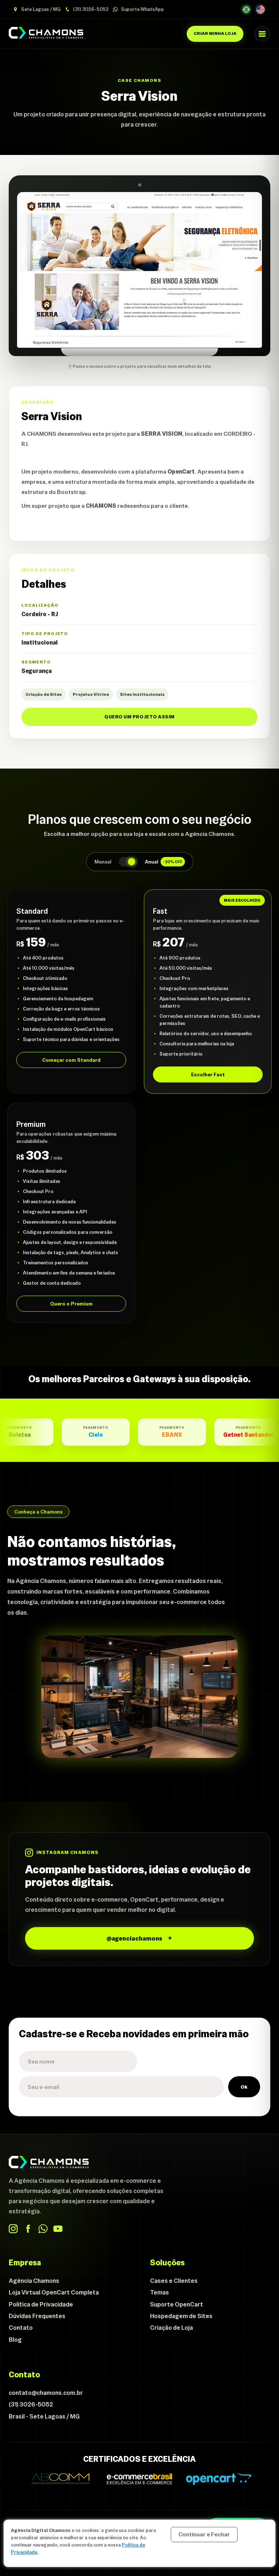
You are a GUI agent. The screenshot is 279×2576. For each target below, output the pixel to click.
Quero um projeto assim (139, 717)
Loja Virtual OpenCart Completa (54, 2292)
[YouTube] (58, 2229)
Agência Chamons (34, 2281)
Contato (21, 2328)
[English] (260, 9)
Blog (15, 2340)
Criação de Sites (44, 694)
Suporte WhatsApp (142, 9)
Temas (159, 2292)
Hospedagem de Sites (181, 2316)
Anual (164, 862)
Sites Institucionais (142, 694)
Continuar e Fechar (204, 2534)
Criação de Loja (171, 2328)
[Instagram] (13, 2229)
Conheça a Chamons (38, 1512)
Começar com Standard (71, 1060)
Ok (244, 2087)
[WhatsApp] (43, 2229)
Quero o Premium (71, 1304)
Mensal (103, 862)
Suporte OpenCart (177, 2304)
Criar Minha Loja (215, 33)
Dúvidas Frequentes (37, 2316)
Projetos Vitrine (91, 694)
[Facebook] (28, 2229)
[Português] (246, 9)
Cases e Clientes (174, 2281)
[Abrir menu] (262, 34)
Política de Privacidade (41, 2304)
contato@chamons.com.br (46, 2393)
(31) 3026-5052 (90, 9)
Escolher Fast (208, 1074)
